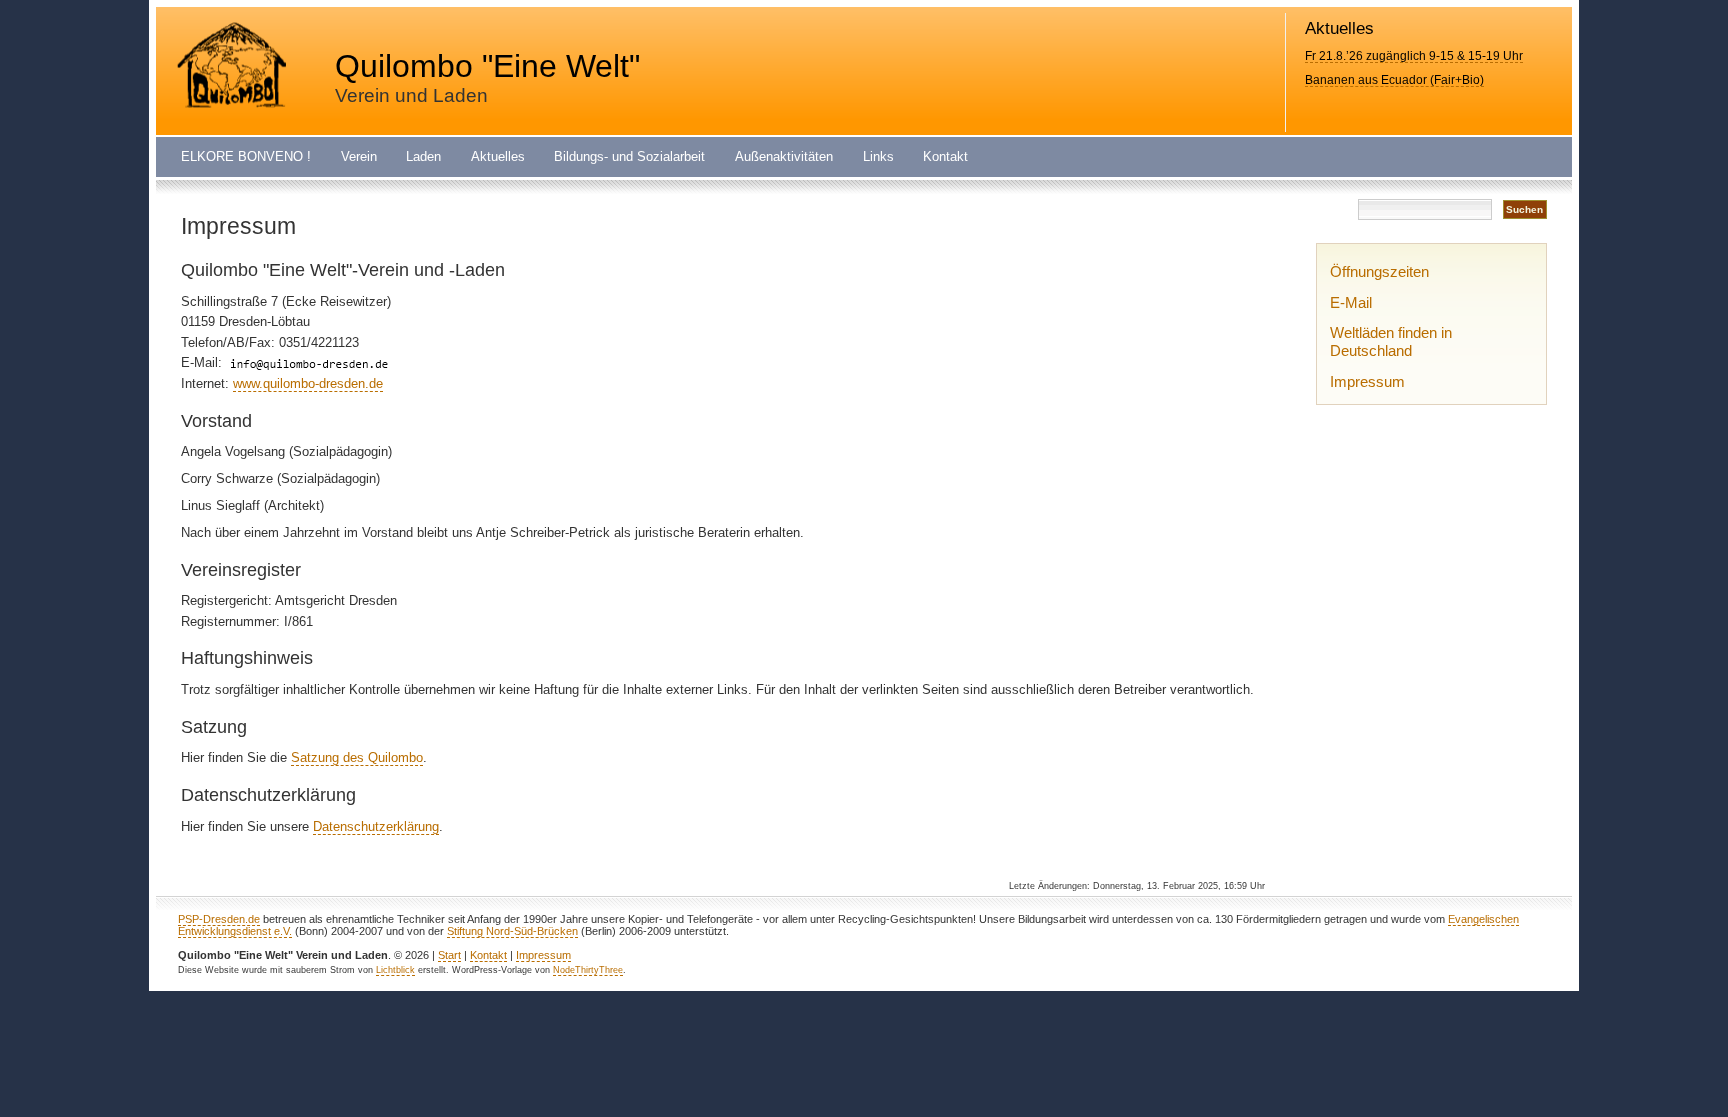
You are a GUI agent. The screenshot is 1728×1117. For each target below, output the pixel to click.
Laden (423, 157)
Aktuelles (498, 157)
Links (878, 157)
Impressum (1367, 381)
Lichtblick (395, 970)
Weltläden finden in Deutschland (1391, 341)
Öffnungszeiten (1379, 271)
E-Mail (1351, 302)
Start (449, 955)
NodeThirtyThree (588, 970)
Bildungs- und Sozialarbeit (629, 157)
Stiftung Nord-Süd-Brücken (512, 931)
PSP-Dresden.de (219, 919)
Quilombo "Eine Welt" (487, 66)
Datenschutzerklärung (376, 826)
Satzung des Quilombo (357, 757)
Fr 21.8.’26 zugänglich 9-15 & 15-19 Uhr (1414, 56)
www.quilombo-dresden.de (308, 383)
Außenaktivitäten (784, 157)
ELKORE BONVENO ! (246, 157)
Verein (359, 157)
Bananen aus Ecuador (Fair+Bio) (1394, 80)
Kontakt (945, 157)
